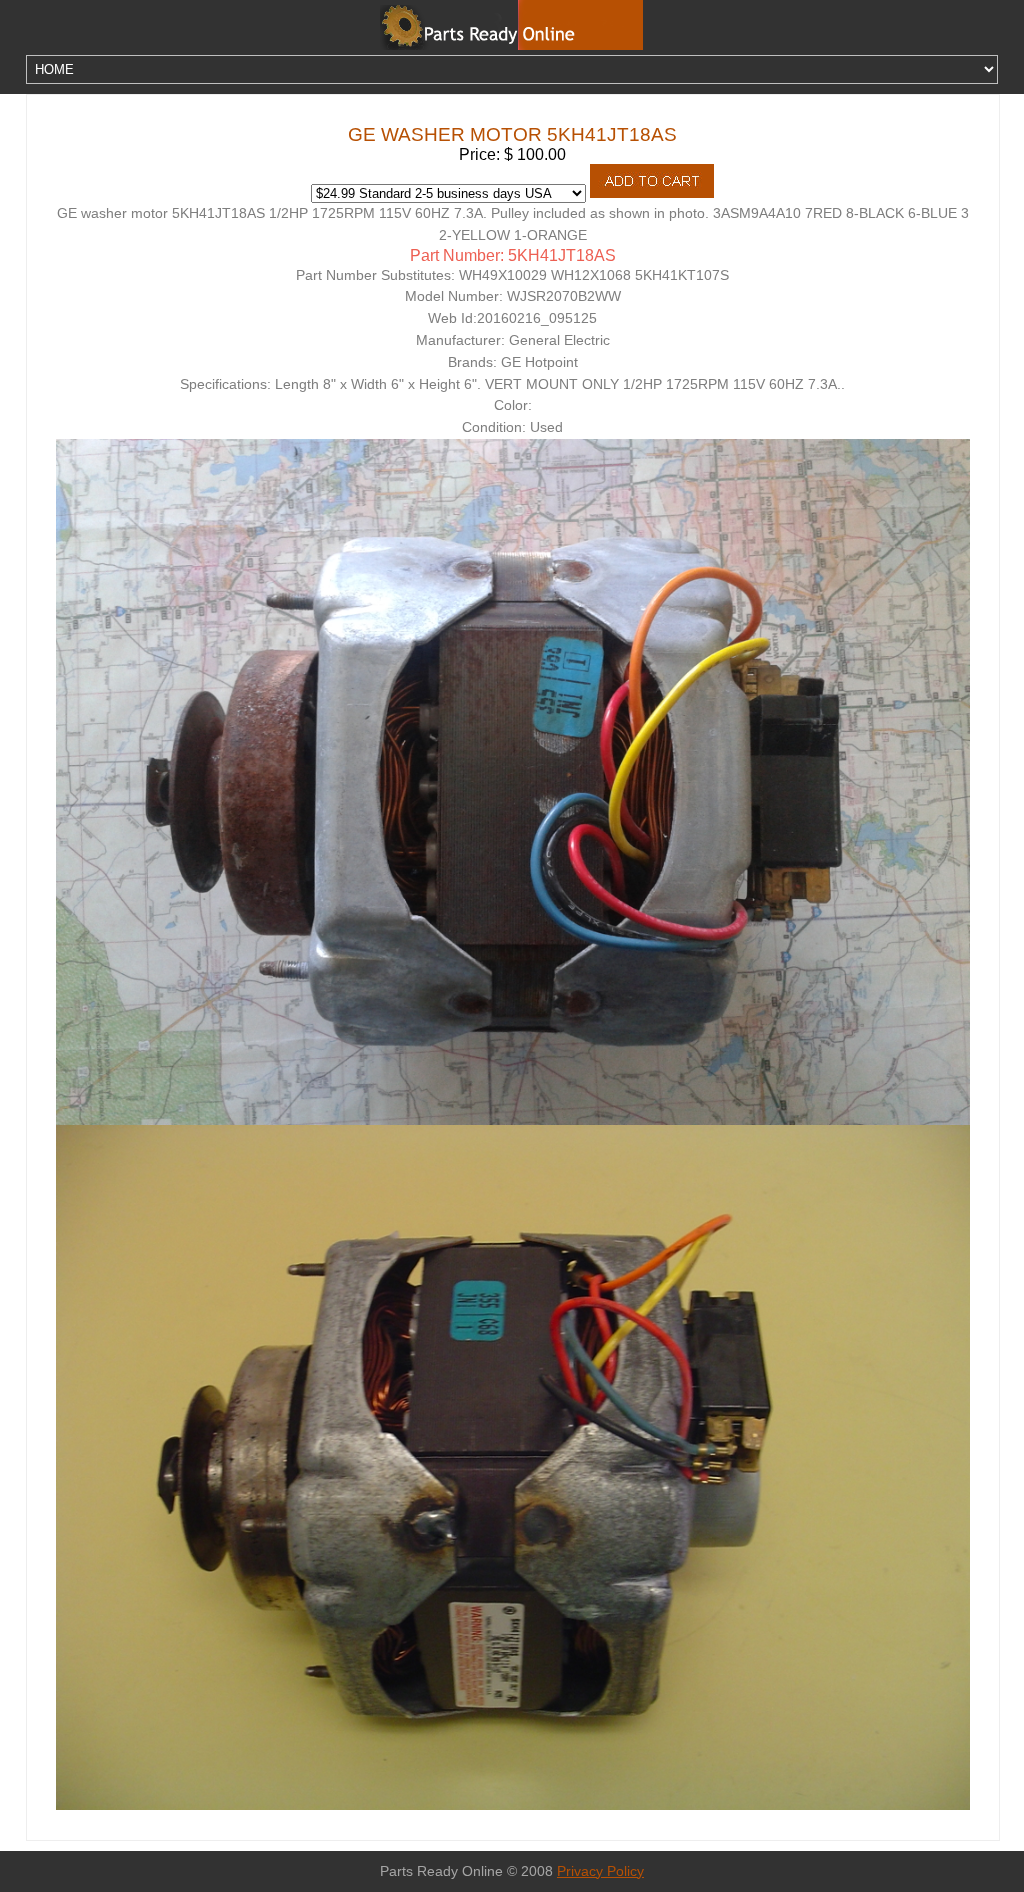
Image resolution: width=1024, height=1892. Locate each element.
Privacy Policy (600, 1871)
